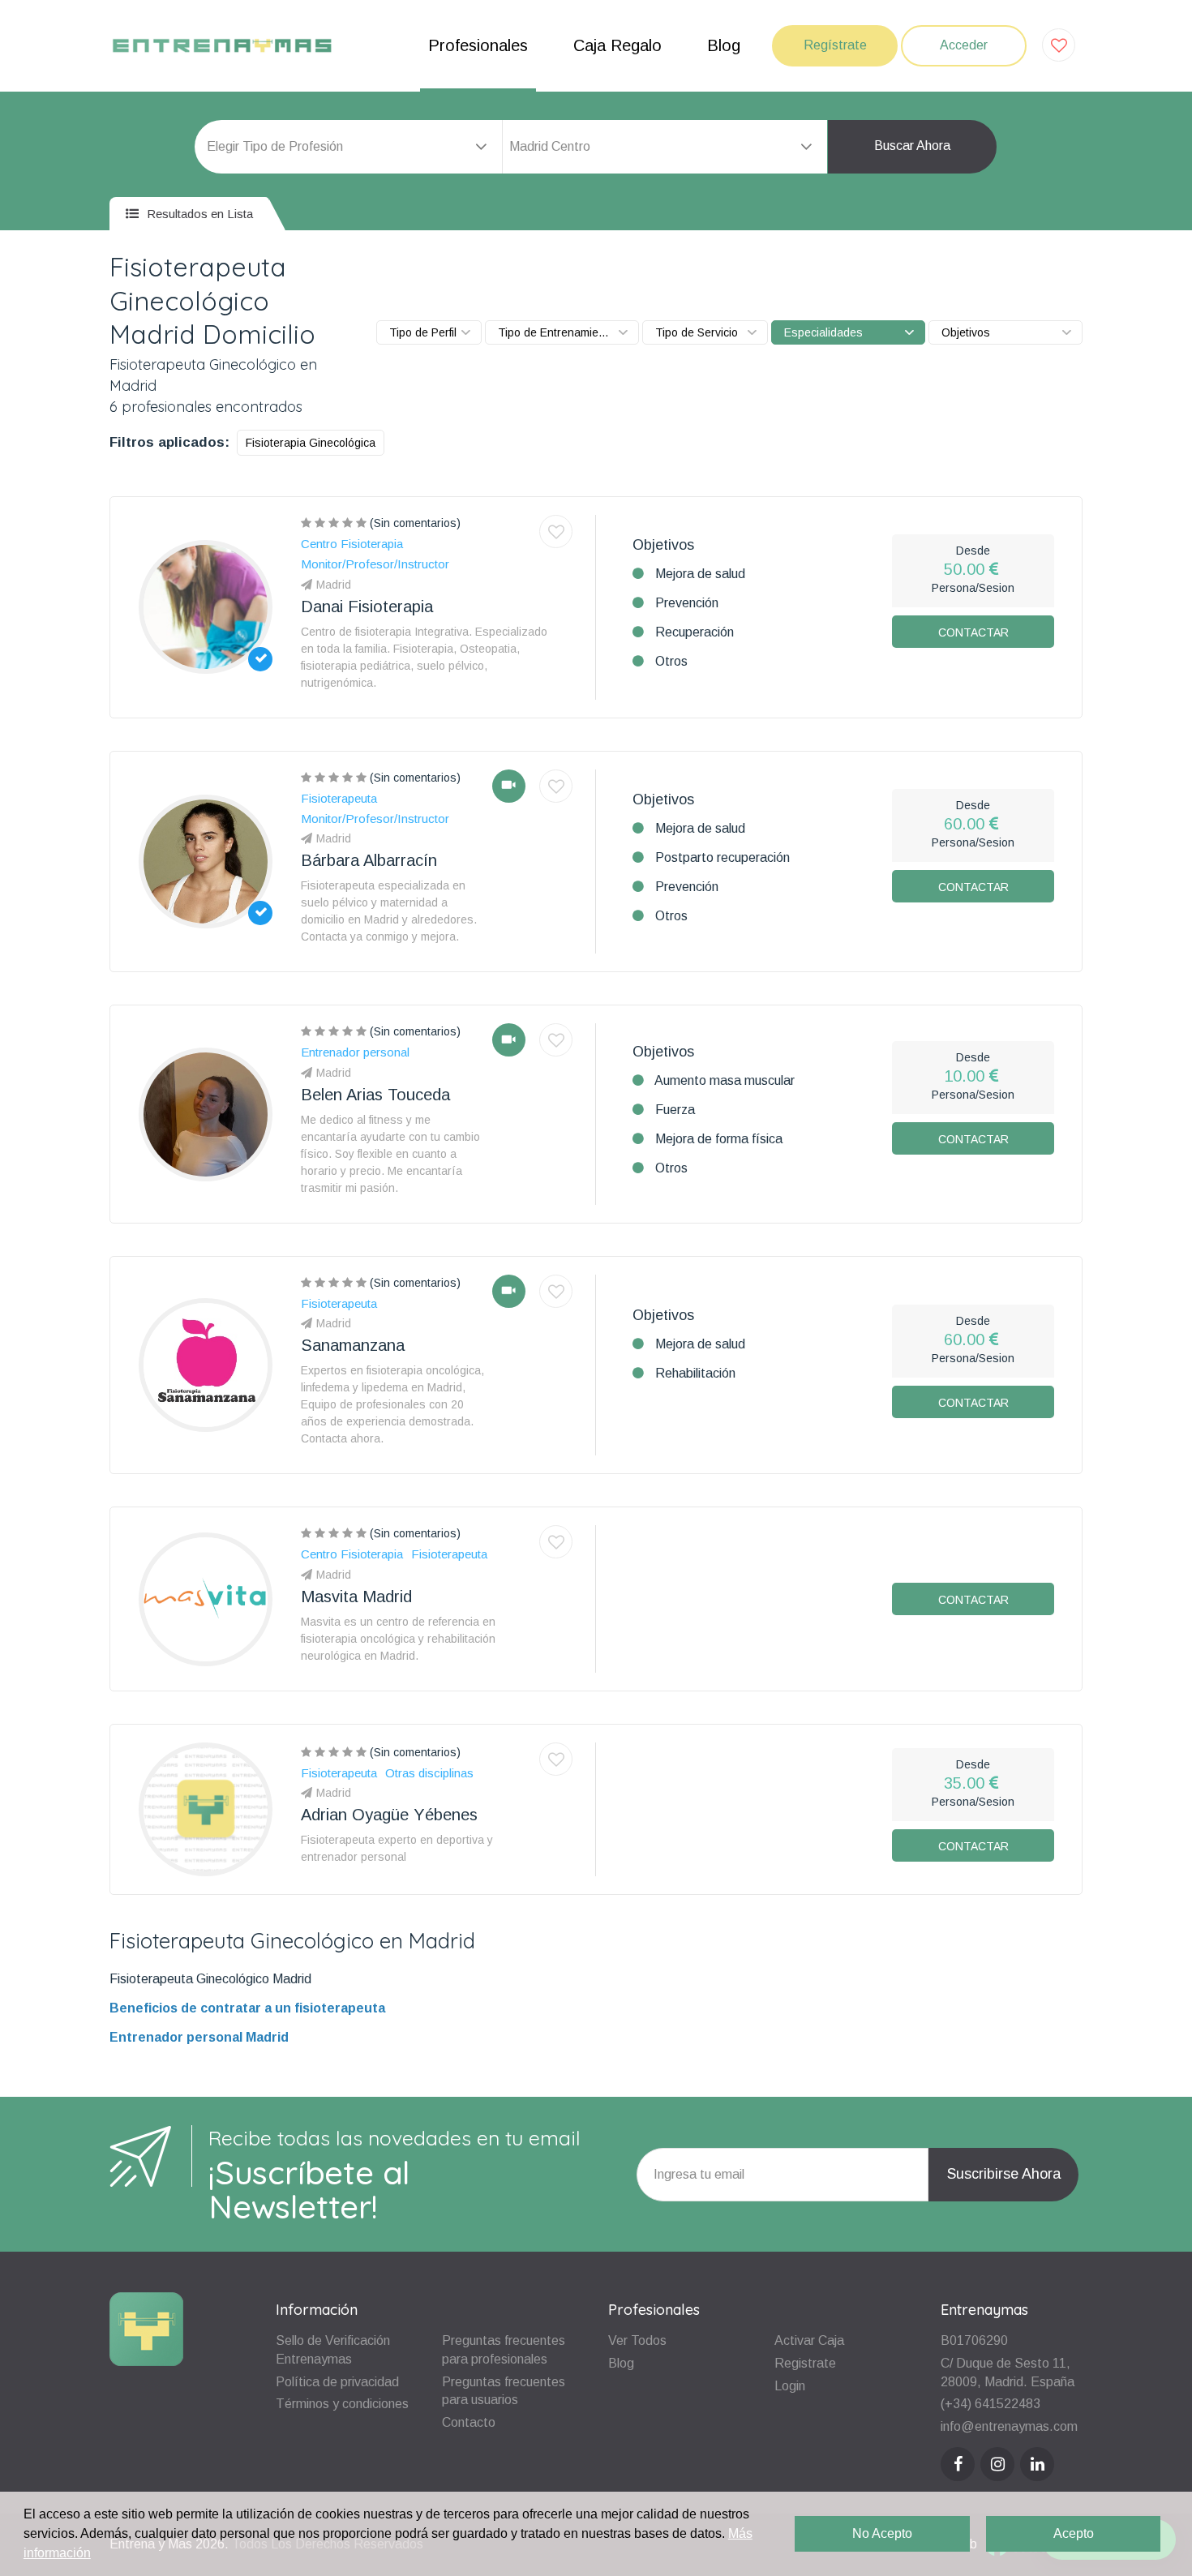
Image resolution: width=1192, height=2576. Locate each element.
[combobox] (665, 147)
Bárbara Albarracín (369, 860)
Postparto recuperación (722, 857)
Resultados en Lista (198, 214)
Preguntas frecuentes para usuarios (504, 2391)
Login (790, 2386)
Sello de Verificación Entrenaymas (333, 2350)
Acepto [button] (1074, 2533)
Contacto (469, 2422)
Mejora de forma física (719, 1139)
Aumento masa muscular (725, 1080)
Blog (724, 45)
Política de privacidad (337, 2382)
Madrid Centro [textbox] (550, 146)
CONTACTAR (973, 632)
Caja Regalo (617, 45)
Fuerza (675, 1110)
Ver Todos (637, 2340)
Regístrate (835, 45)
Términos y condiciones (342, 2404)
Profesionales (478, 45)
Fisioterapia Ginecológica (311, 443)
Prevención (687, 603)
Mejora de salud (700, 574)
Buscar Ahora (912, 146)
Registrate (805, 2363)
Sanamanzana (353, 1345)
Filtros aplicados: (169, 442)
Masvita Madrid (356, 1597)
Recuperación (695, 632)
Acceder (964, 45)
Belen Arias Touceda (375, 1095)
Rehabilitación (695, 1373)
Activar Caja (809, 2340)
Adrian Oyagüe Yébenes (389, 1815)
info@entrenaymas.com (1009, 2426)
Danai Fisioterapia (367, 606)
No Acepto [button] (882, 2533)
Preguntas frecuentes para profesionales (504, 2350)
